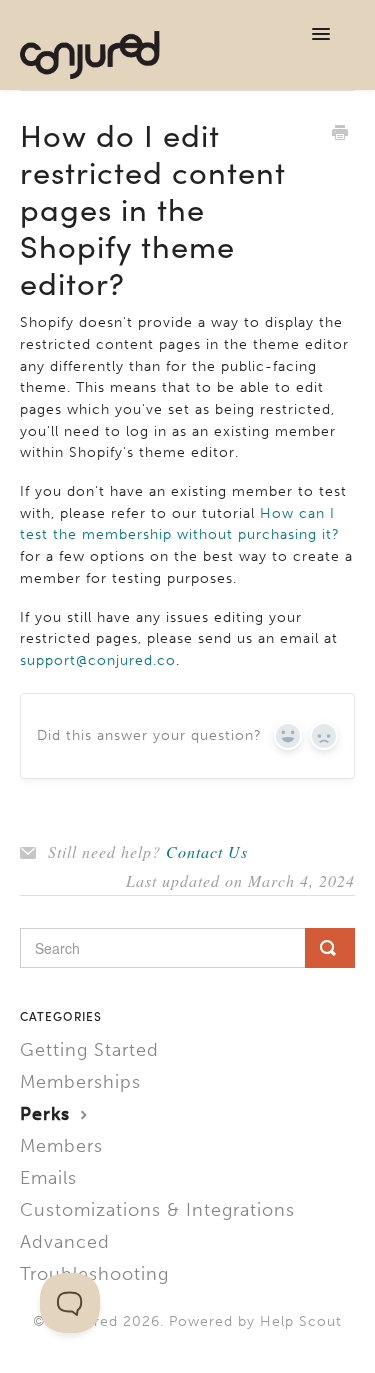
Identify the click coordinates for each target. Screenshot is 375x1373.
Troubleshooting (94, 1274)
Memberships (80, 1082)
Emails (48, 1178)
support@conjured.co (98, 660)
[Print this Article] (340, 135)
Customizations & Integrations (157, 1210)
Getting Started (89, 1050)
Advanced (65, 1242)
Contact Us (207, 852)
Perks (48, 1114)
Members (61, 1146)
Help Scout (301, 1321)
